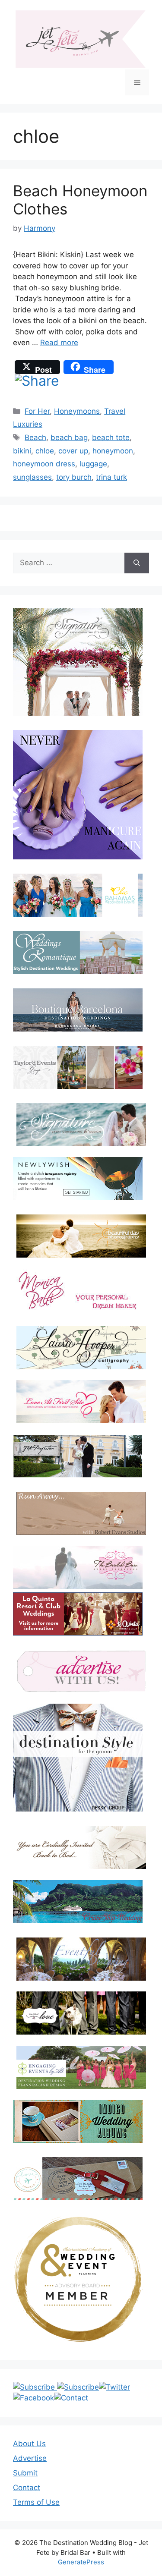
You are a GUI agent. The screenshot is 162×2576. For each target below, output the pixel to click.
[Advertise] (81, 1671)
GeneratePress (81, 2562)
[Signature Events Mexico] (81, 1125)
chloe (45, 451)
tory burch (74, 477)
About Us (29, 2444)
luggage (93, 464)
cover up (73, 451)
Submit (25, 2473)
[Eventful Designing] (81, 1959)
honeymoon (113, 451)
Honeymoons (77, 411)
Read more (59, 343)
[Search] (137, 563)
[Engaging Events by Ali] (81, 2067)
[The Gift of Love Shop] (81, 2013)
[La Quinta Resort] (78, 1633)
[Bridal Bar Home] (81, 1847)
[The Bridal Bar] (78, 1569)
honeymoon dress (44, 464)
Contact (27, 2488)
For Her (37, 411)
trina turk (111, 477)
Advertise (30, 2458)
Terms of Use (36, 2502)
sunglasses (32, 477)
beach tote (111, 437)
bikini (22, 451)
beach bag (69, 437)
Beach (35, 437)
